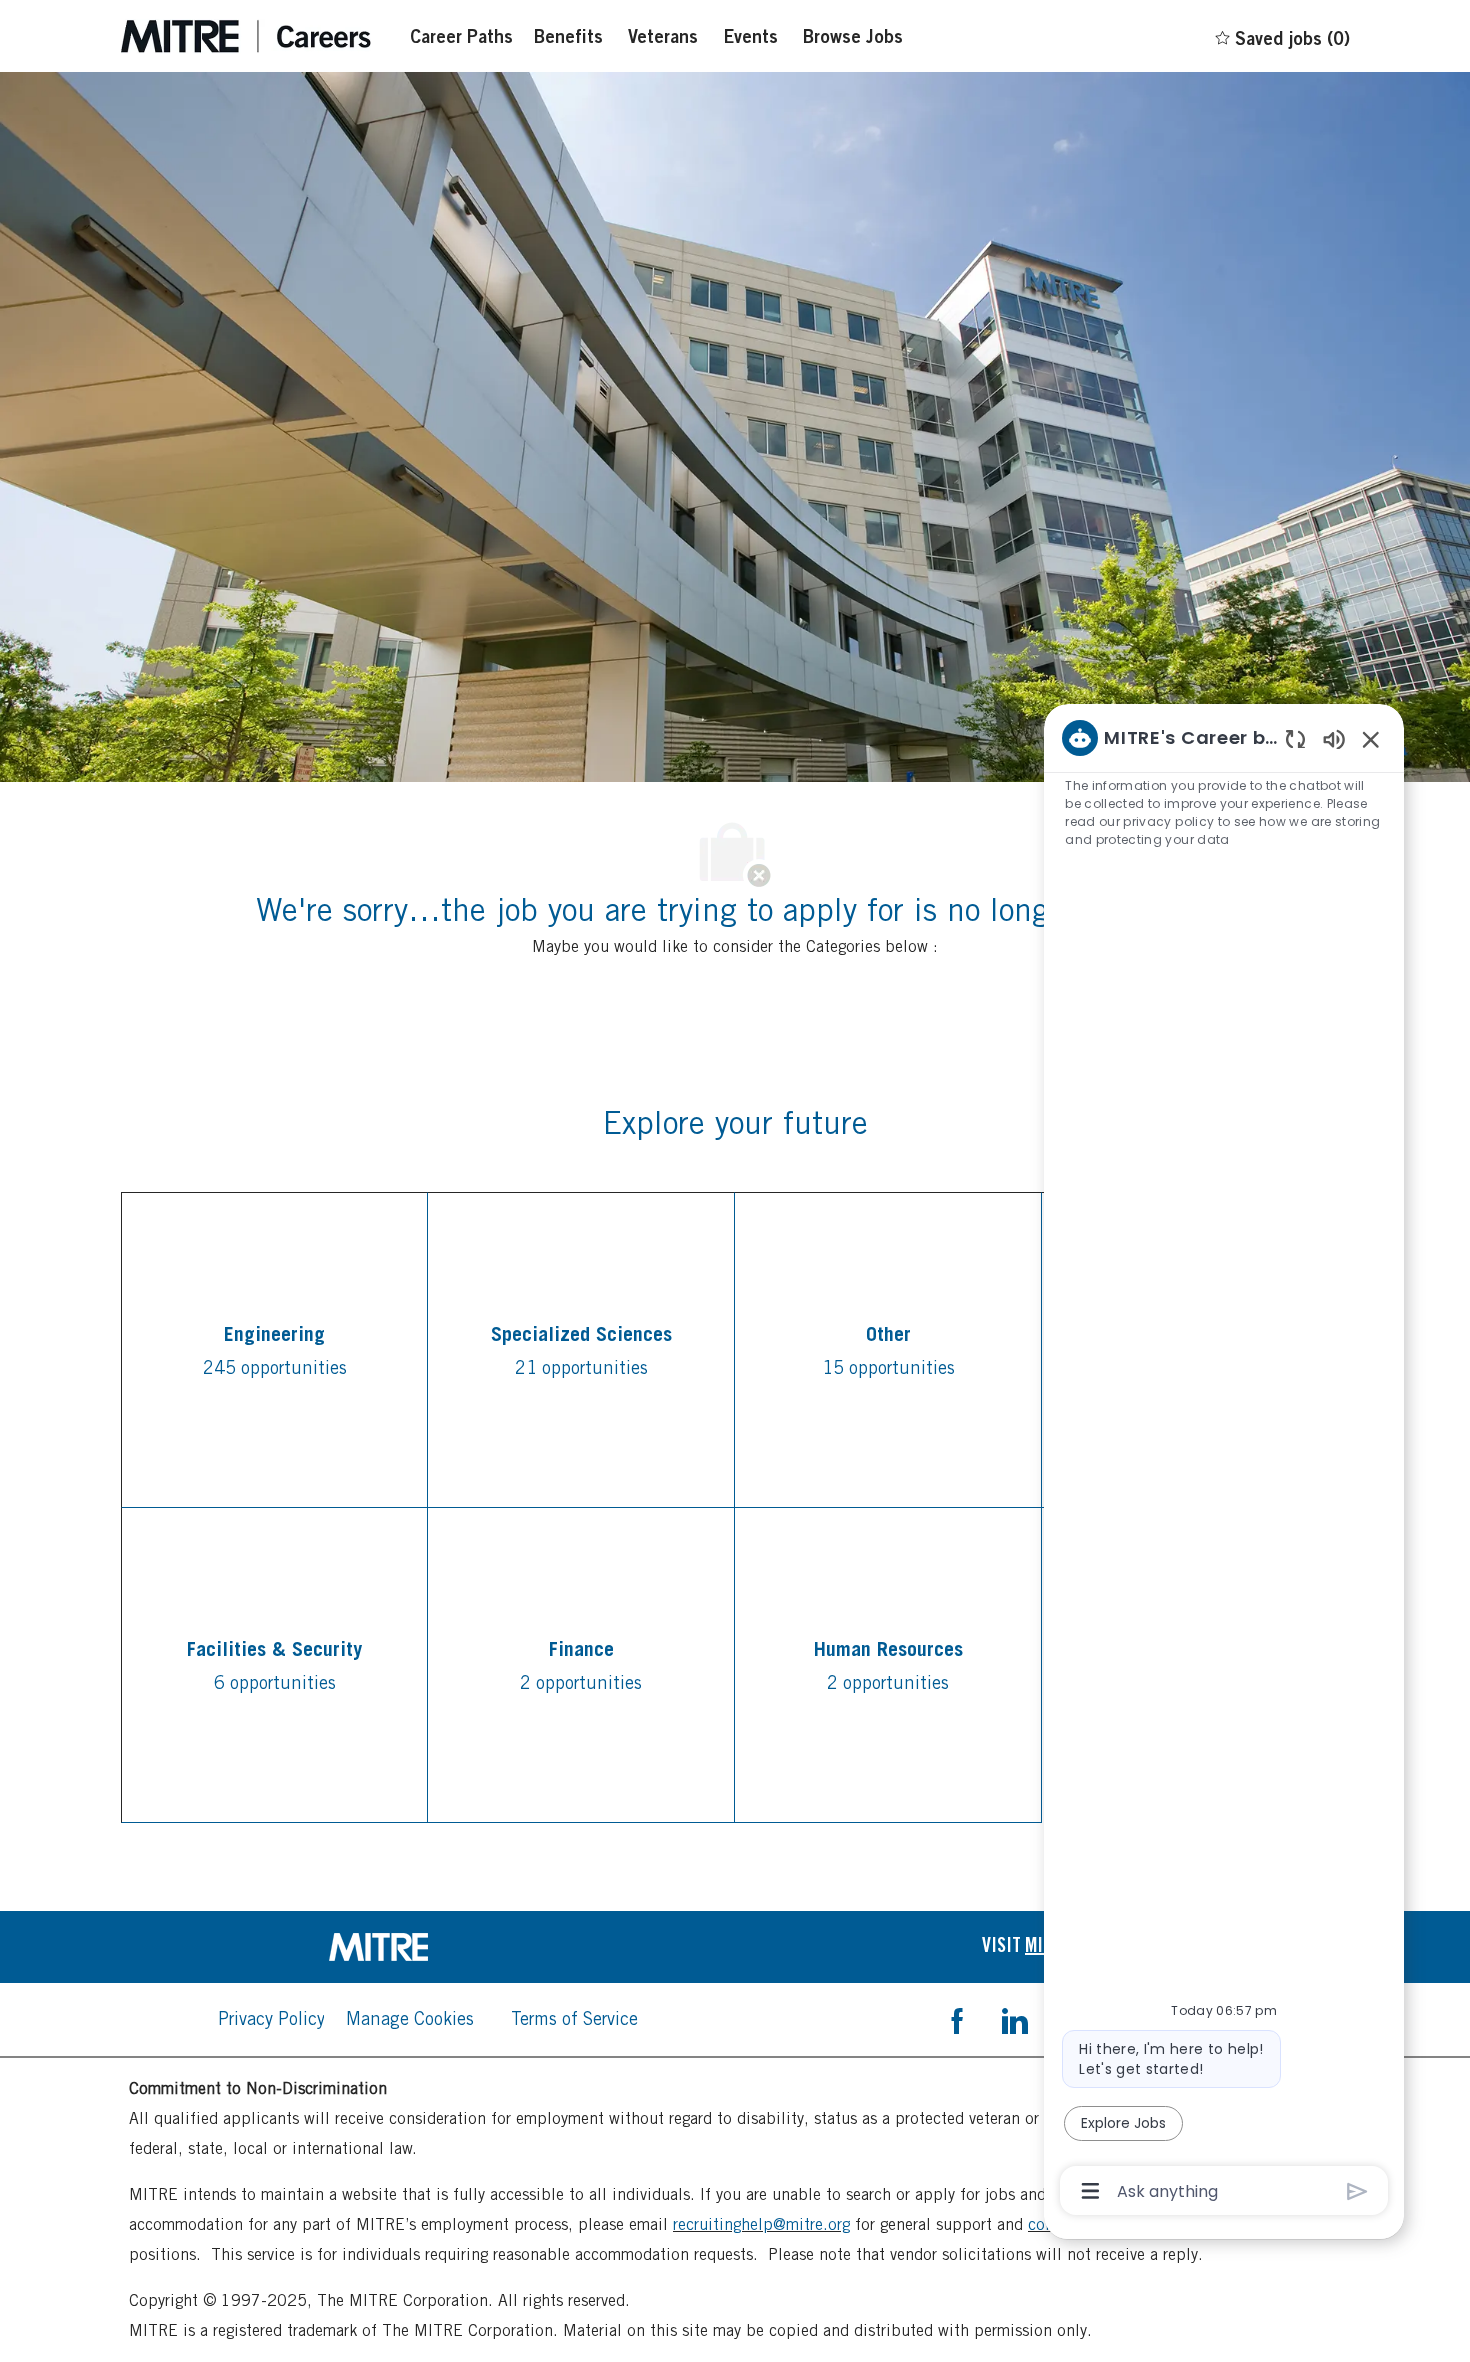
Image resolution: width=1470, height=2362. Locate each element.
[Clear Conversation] (1295, 738)
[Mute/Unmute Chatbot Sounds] (1334, 738)
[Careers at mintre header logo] (246, 36)
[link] (428, 1947)
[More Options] (1090, 2191)
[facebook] (957, 2019)
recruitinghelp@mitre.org (761, 2224)
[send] (1357, 2191)
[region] (1224, 1462)
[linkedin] (1014, 2019)
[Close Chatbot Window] (1371, 739)
